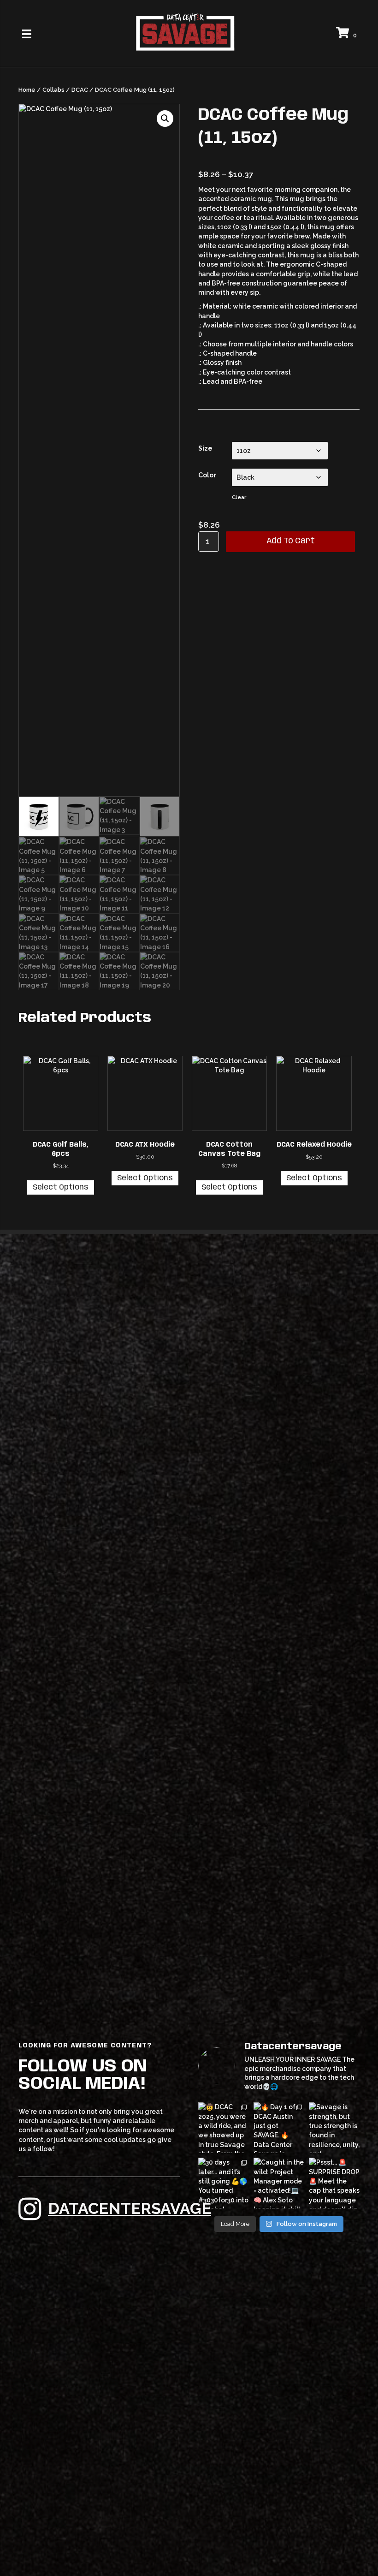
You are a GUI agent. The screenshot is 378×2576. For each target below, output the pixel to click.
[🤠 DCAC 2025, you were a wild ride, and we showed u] (224, 2128)
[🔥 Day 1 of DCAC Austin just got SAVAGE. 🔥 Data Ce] (279, 2128)
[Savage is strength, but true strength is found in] (334, 2128)
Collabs (53, 90)
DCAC (80, 90)
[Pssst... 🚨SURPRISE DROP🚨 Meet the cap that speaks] (334, 2183)
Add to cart (291, 541)
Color (207, 475)
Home (27, 90)
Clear (239, 497)
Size (205, 448)
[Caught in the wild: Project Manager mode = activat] (279, 2183)
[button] (165, 119)
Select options (61, 1187)
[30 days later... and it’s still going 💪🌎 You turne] (224, 2183)
